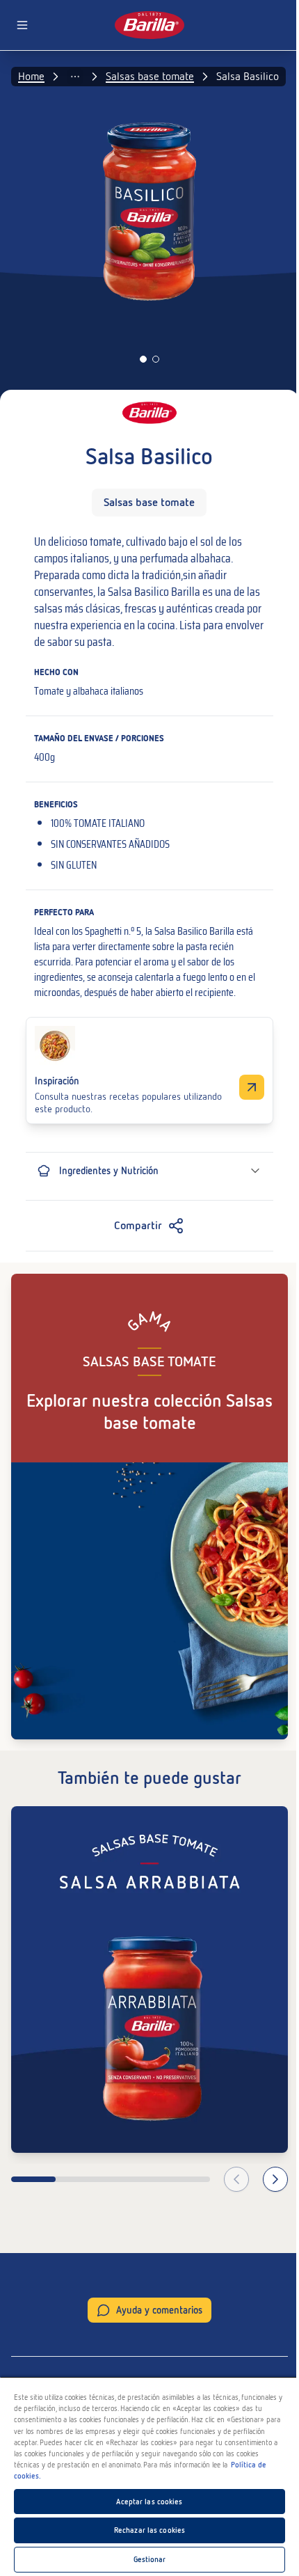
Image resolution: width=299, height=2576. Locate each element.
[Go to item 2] (156, 359)
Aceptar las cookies (149, 2502)
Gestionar (150, 2559)
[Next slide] (275, 2179)
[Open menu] (22, 25)
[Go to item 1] (143, 359)
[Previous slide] (236, 2179)
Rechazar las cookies (149, 2530)
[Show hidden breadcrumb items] (75, 77)
